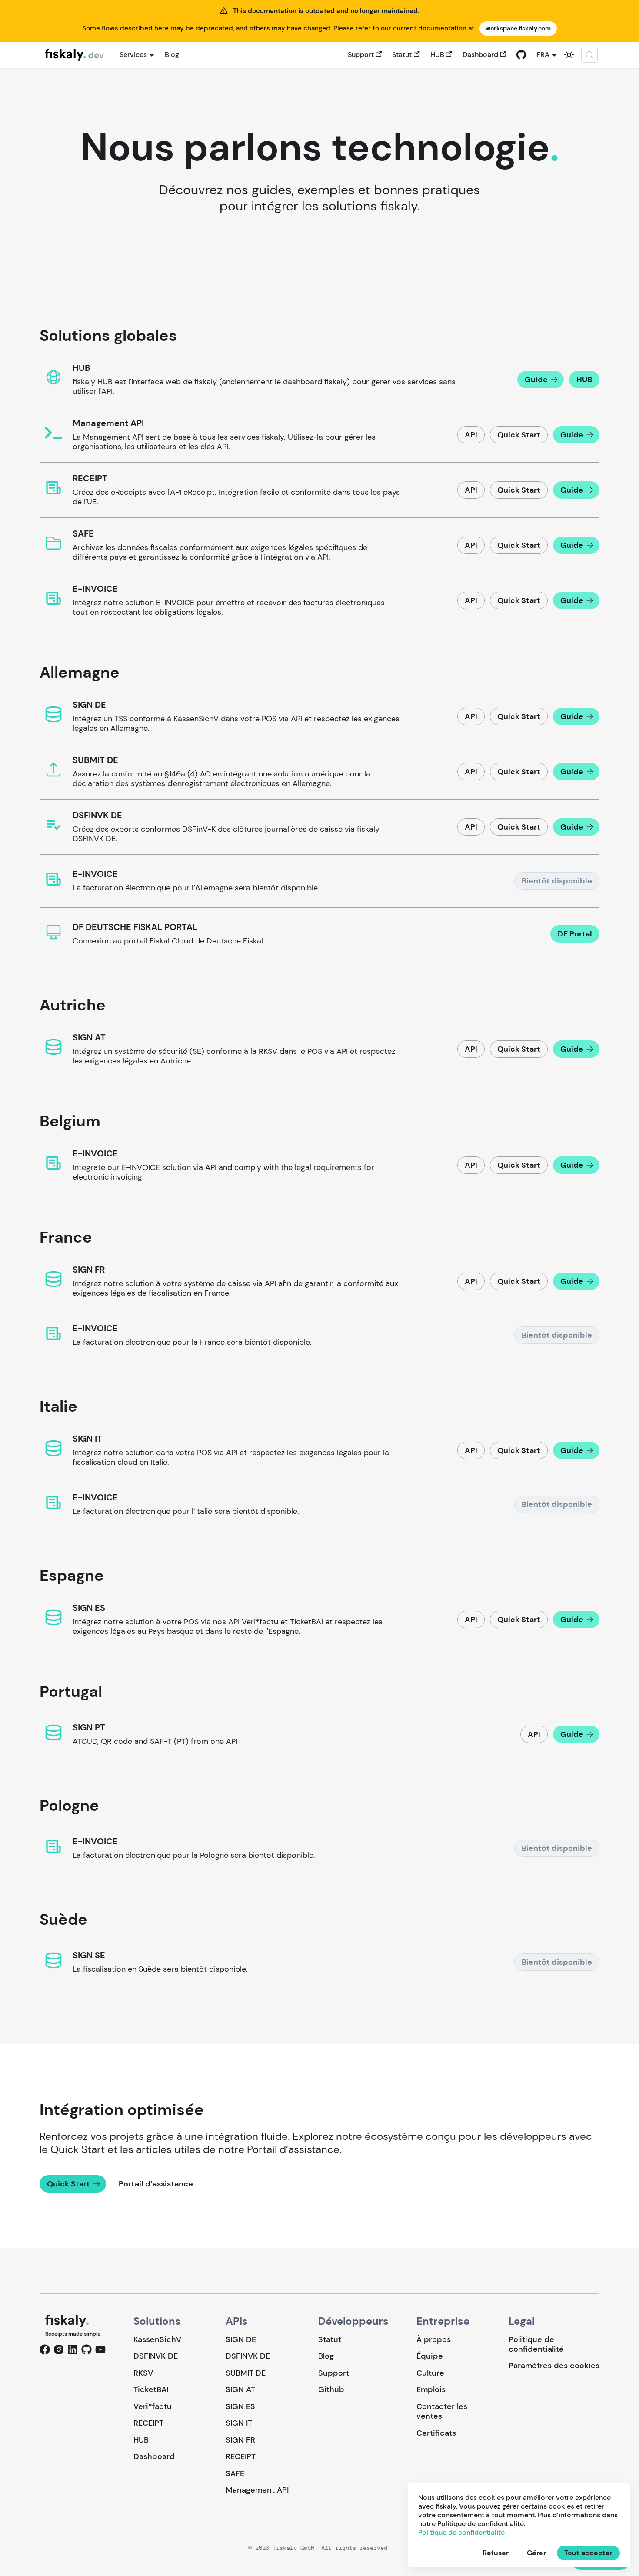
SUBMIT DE (246, 2373)
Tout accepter (588, 2553)
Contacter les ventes (442, 2411)
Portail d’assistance (156, 2184)
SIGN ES (240, 2406)
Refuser (496, 2553)
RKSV (143, 2373)
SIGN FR (240, 2440)
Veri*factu (153, 2406)
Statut (402, 55)
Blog (172, 55)
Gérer (536, 2553)
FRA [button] (543, 55)
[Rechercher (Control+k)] (589, 55)
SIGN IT (239, 2423)
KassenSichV (157, 2339)
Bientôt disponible (557, 881)
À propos (434, 2339)
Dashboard (480, 55)
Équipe (430, 2356)
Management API (257, 2490)
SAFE (235, 2473)
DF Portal (575, 934)
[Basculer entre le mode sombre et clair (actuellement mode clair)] (569, 55)
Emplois (431, 2389)
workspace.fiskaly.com (518, 28)
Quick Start (519, 435)
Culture (430, 2373)
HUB (437, 55)
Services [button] (133, 55)
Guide (536, 380)
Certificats (436, 2433)
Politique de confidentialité (536, 2344)
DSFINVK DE (156, 2356)
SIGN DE (241, 2339)
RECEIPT (148, 2423)
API (471, 435)
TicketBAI (151, 2389)
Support (361, 55)
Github (331, 2389)
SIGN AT (240, 2389)
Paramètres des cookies (554, 2366)
